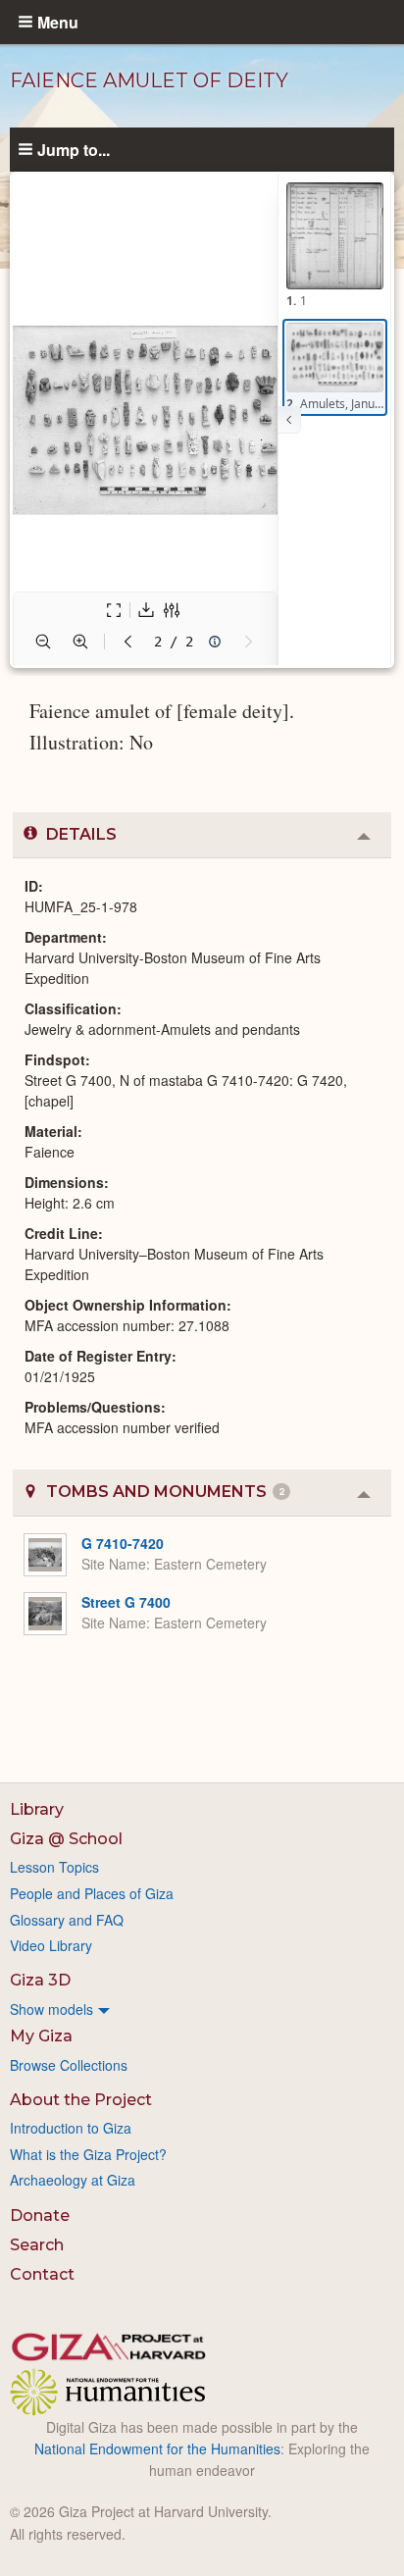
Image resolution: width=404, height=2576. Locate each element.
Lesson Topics (54, 1867)
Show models (51, 2009)
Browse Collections (69, 2065)
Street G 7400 (126, 1602)
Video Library (51, 1945)
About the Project (81, 2100)
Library (37, 1809)
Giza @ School (66, 1839)
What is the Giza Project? (88, 2154)
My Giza (41, 2036)
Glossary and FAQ (67, 1920)
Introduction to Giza (71, 2128)
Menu (58, 22)
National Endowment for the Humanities (157, 2448)
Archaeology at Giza (73, 2180)
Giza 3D (40, 1980)
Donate (40, 2215)
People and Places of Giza (92, 1893)
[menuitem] (202, 2009)
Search (37, 2245)
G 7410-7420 (123, 1543)
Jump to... (74, 149)
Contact (42, 2274)
